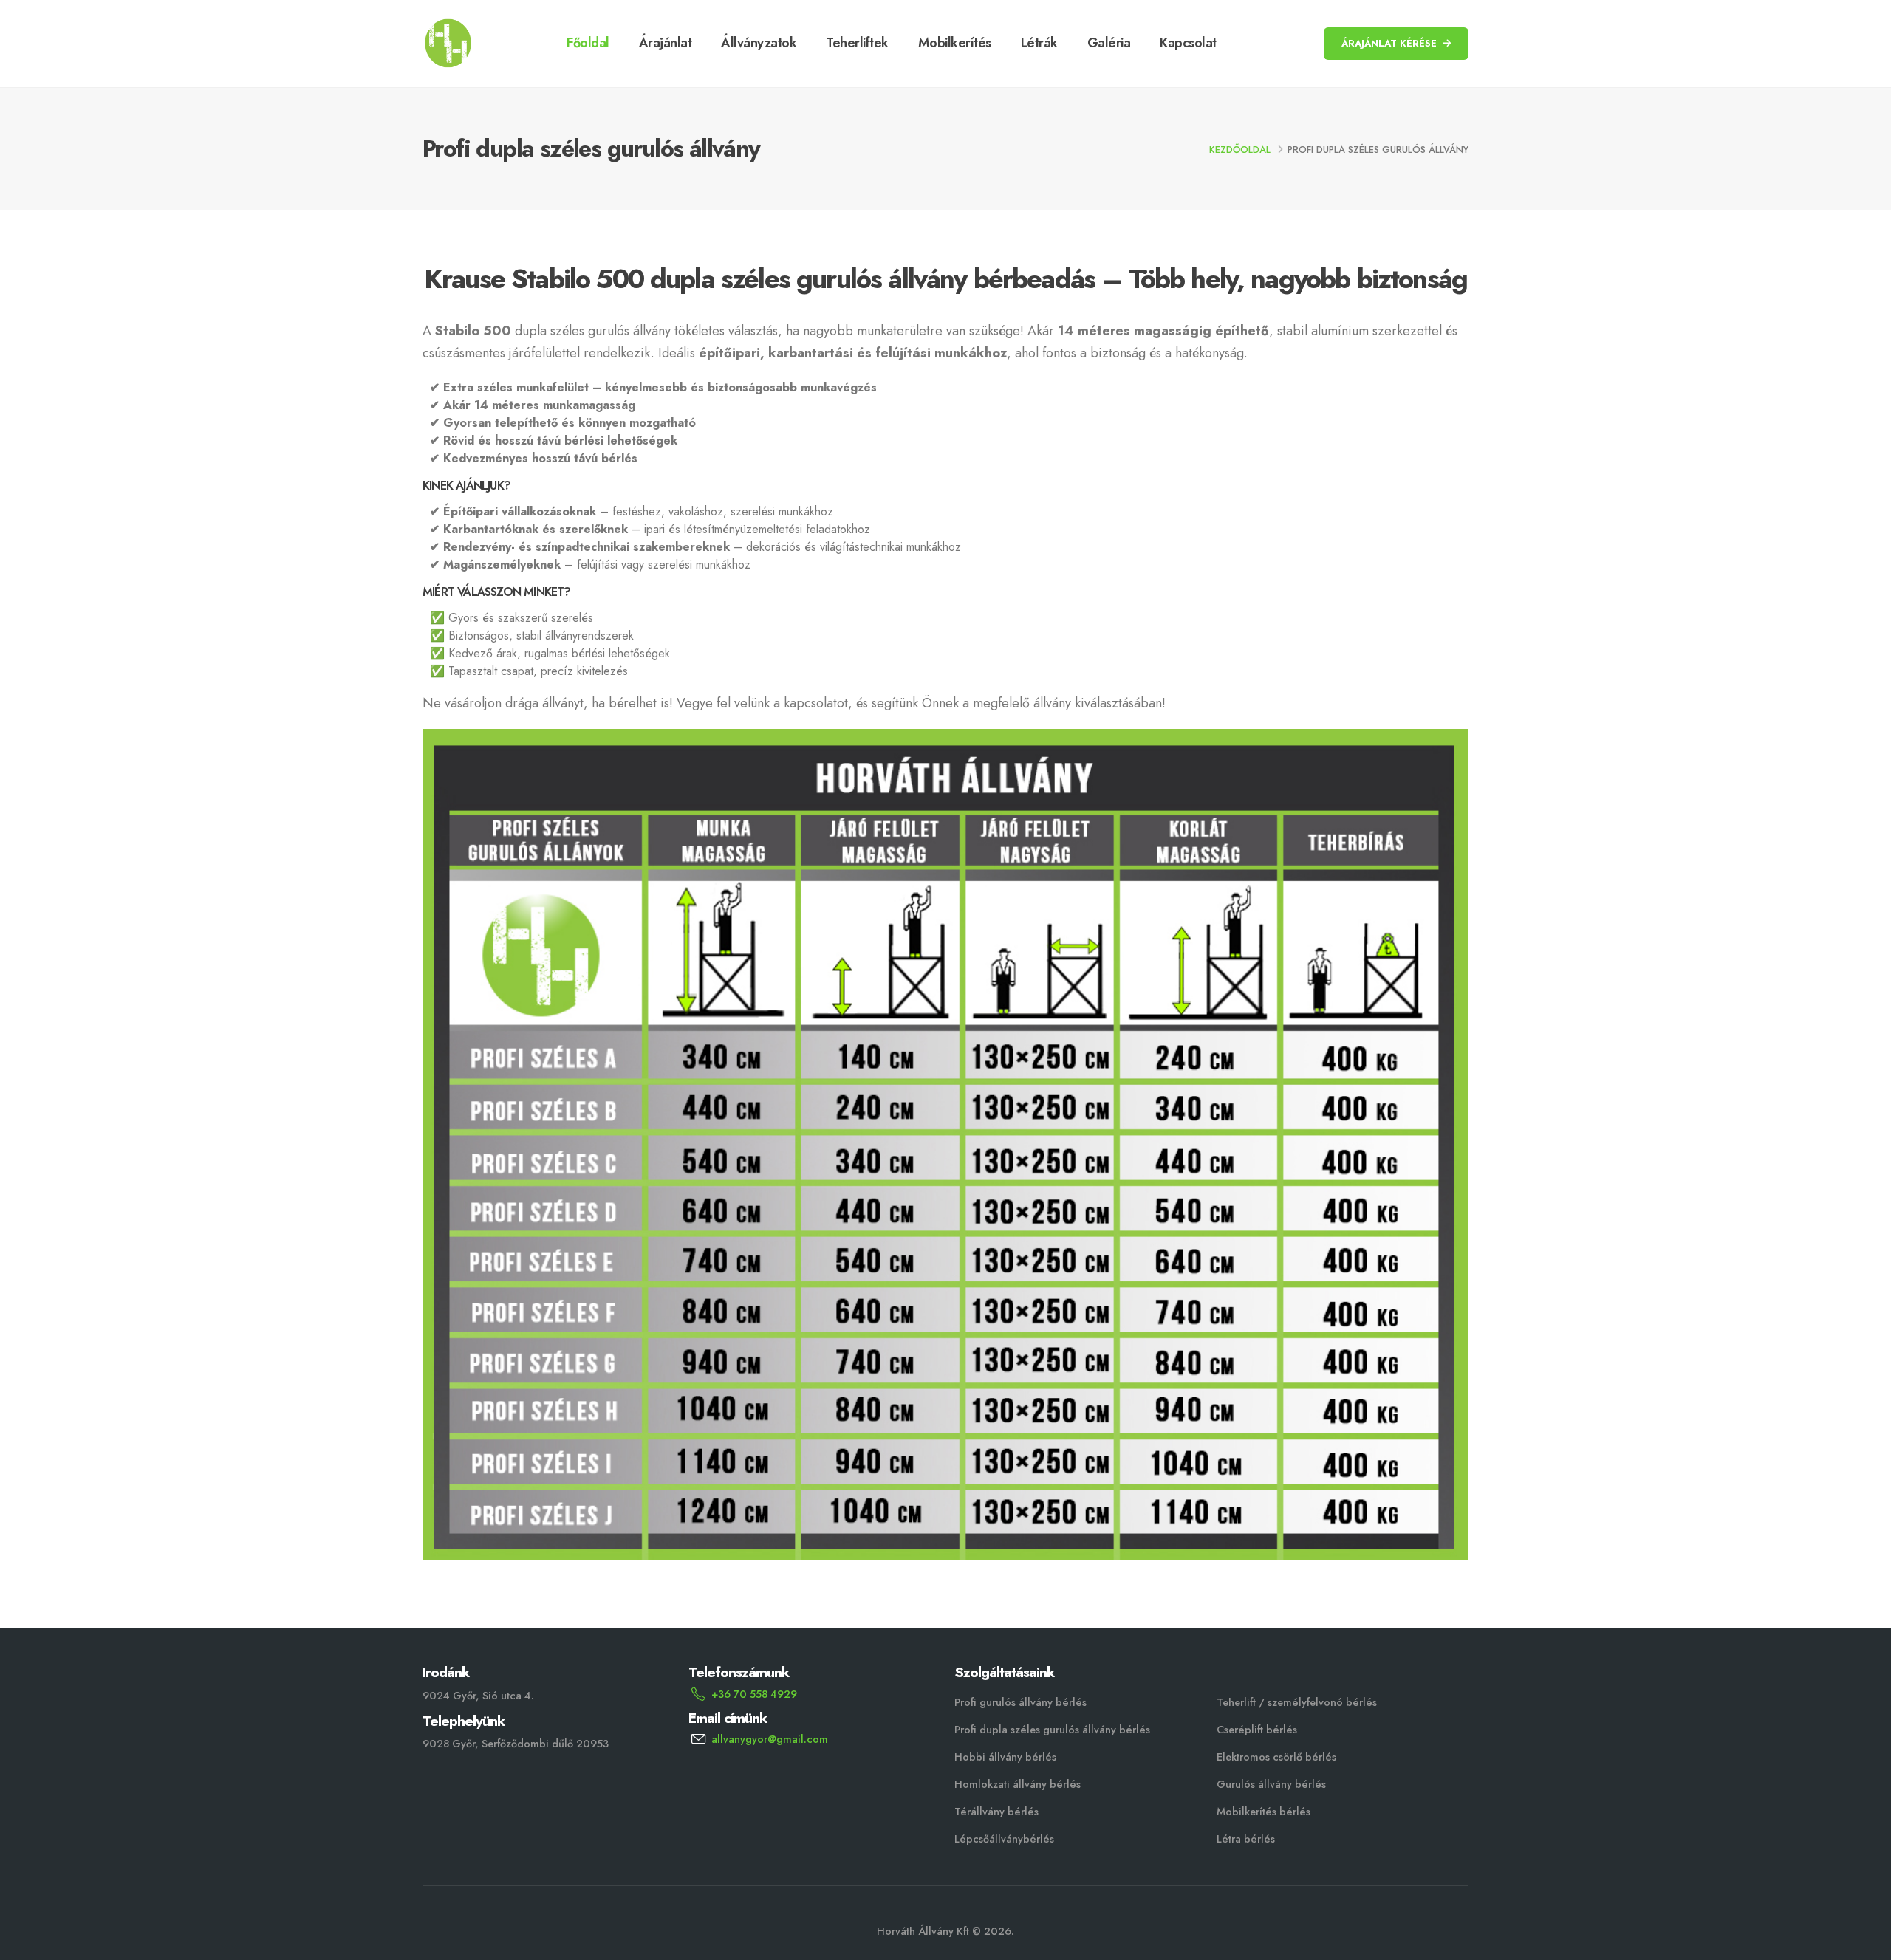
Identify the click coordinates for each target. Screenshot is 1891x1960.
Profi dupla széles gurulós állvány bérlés (1052, 1730)
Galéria (1109, 43)
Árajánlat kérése (1389, 43)
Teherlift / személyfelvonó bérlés (1297, 1702)
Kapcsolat (1188, 43)
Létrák (1039, 43)
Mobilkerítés (955, 43)
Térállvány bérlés (996, 1812)
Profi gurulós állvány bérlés (1020, 1702)
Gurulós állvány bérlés (1271, 1784)
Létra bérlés (1246, 1839)
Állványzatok (759, 43)
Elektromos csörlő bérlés (1276, 1757)
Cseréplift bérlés (1257, 1730)
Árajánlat (666, 43)
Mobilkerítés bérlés (1263, 1812)
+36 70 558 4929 (754, 1694)
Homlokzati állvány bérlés (1018, 1784)
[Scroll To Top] (1865, 1943)
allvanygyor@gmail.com (770, 1739)
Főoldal (588, 43)
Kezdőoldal (1240, 150)
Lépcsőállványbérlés (1004, 1839)
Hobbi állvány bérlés (1005, 1757)
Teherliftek (857, 43)
